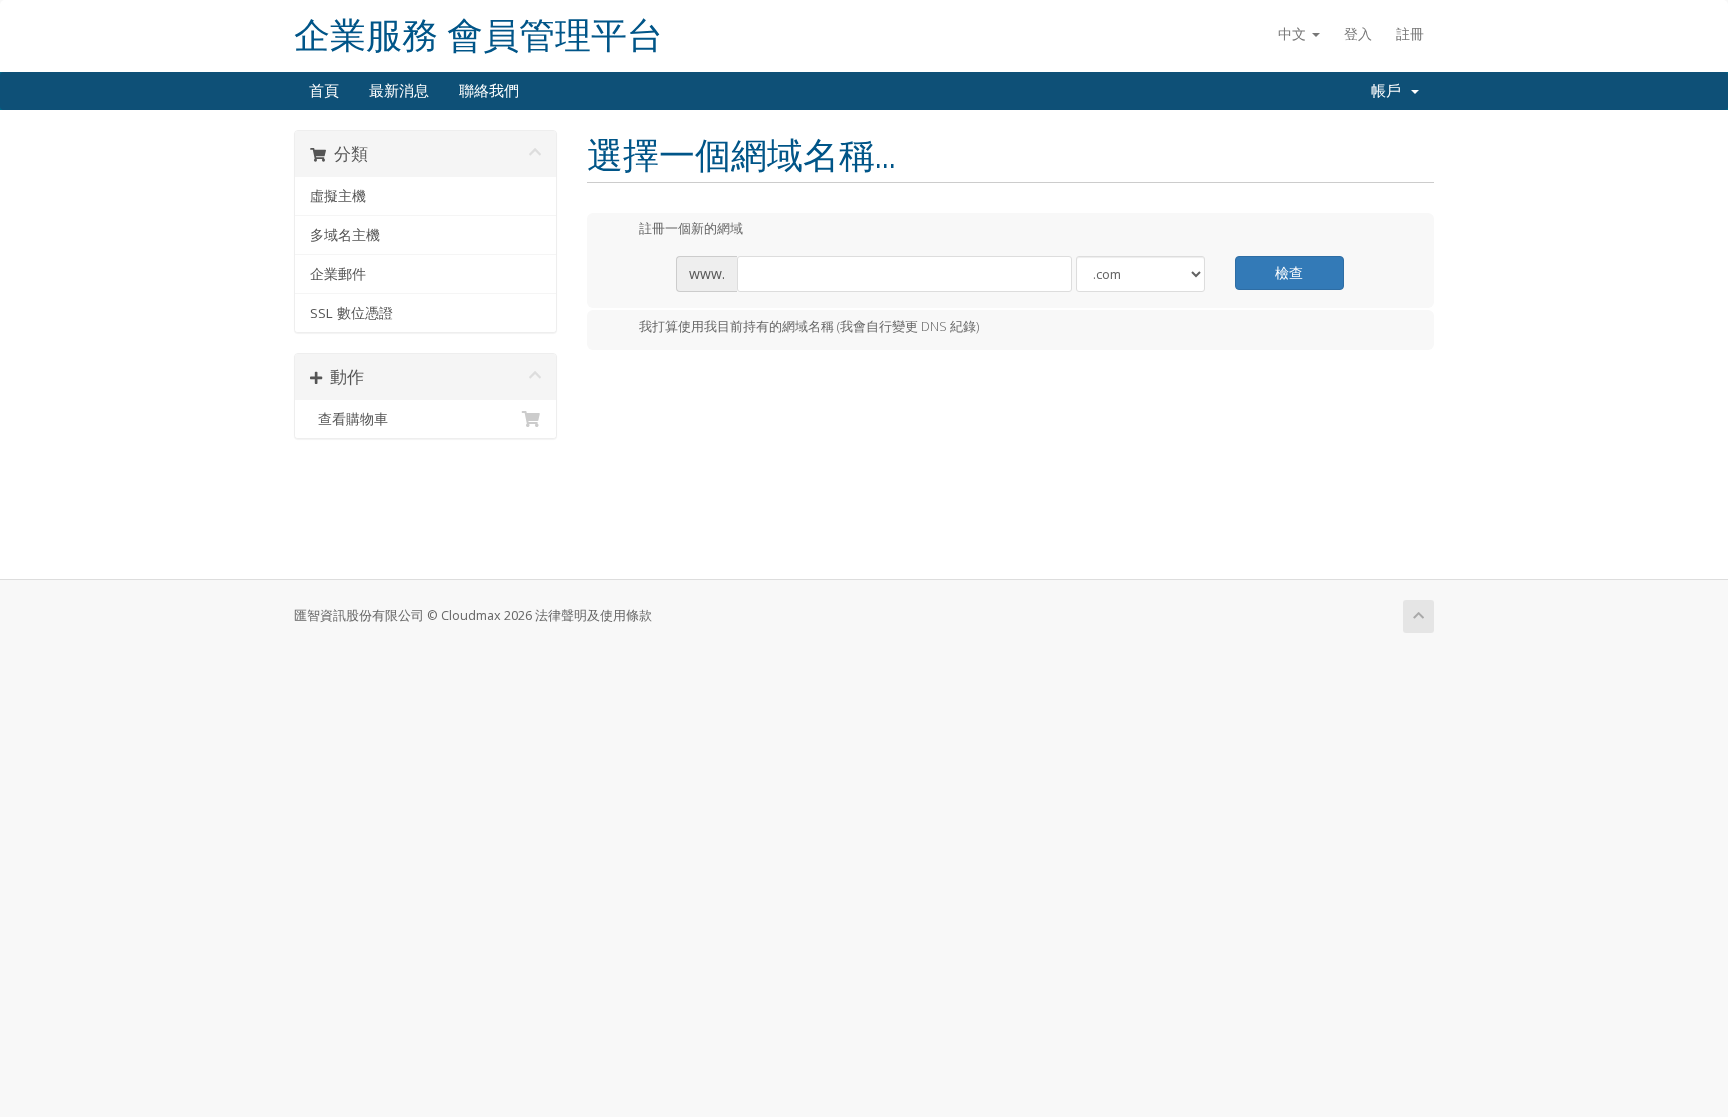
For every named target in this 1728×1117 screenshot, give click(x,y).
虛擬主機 (338, 196)
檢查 (1289, 272)
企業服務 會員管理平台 (478, 35)
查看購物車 (349, 419)
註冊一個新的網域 (691, 229)
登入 (1358, 33)
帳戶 (1390, 91)
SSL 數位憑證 (351, 313)
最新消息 (399, 91)
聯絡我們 (489, 91)
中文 (1294, 33)
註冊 (1410, 33)
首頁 (324, 91)
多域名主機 (345, 235)
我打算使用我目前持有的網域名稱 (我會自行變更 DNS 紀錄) (809, 326)
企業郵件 (338, 274)
